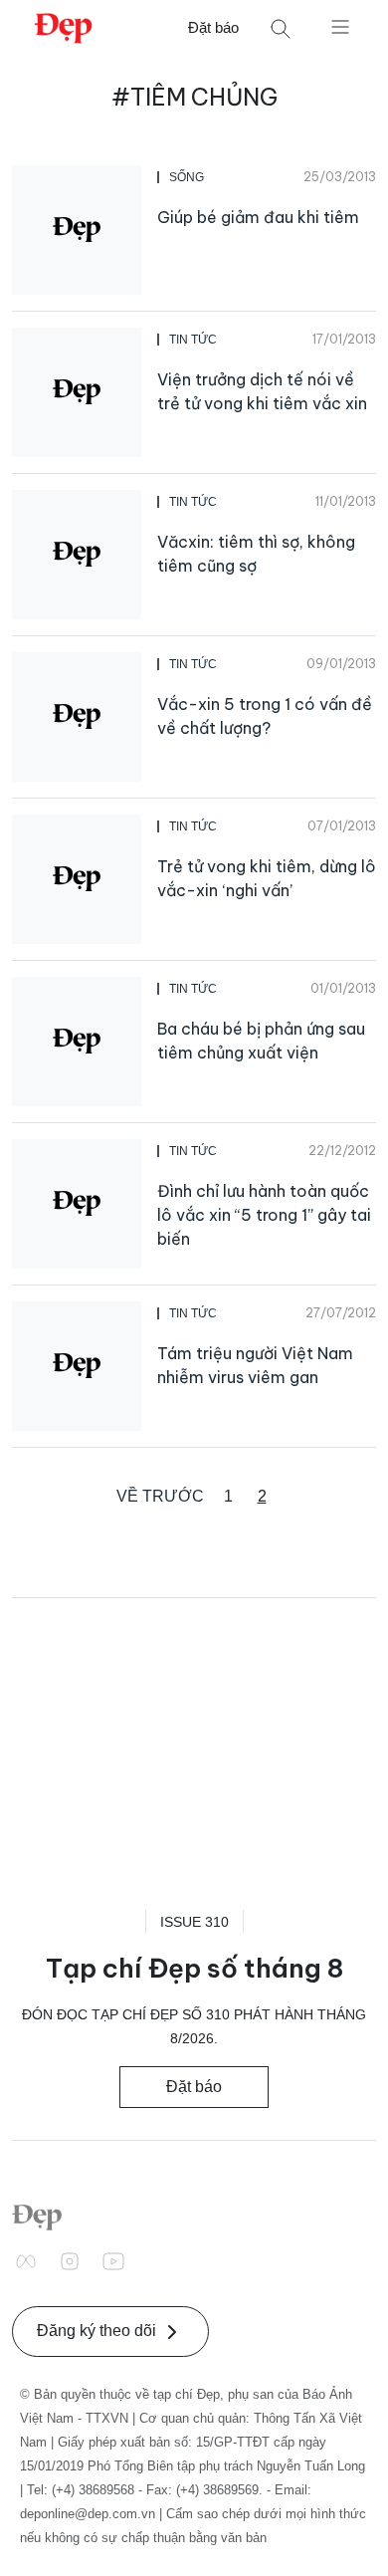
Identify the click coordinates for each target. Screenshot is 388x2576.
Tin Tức (193, 340)
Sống (187, 177)
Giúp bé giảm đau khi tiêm (258, 217)
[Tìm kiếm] (281, 28)
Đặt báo (213, 27)
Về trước (160, 1496)
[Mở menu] (340, 26)
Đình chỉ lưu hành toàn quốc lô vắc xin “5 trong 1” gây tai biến (264, 1215)
